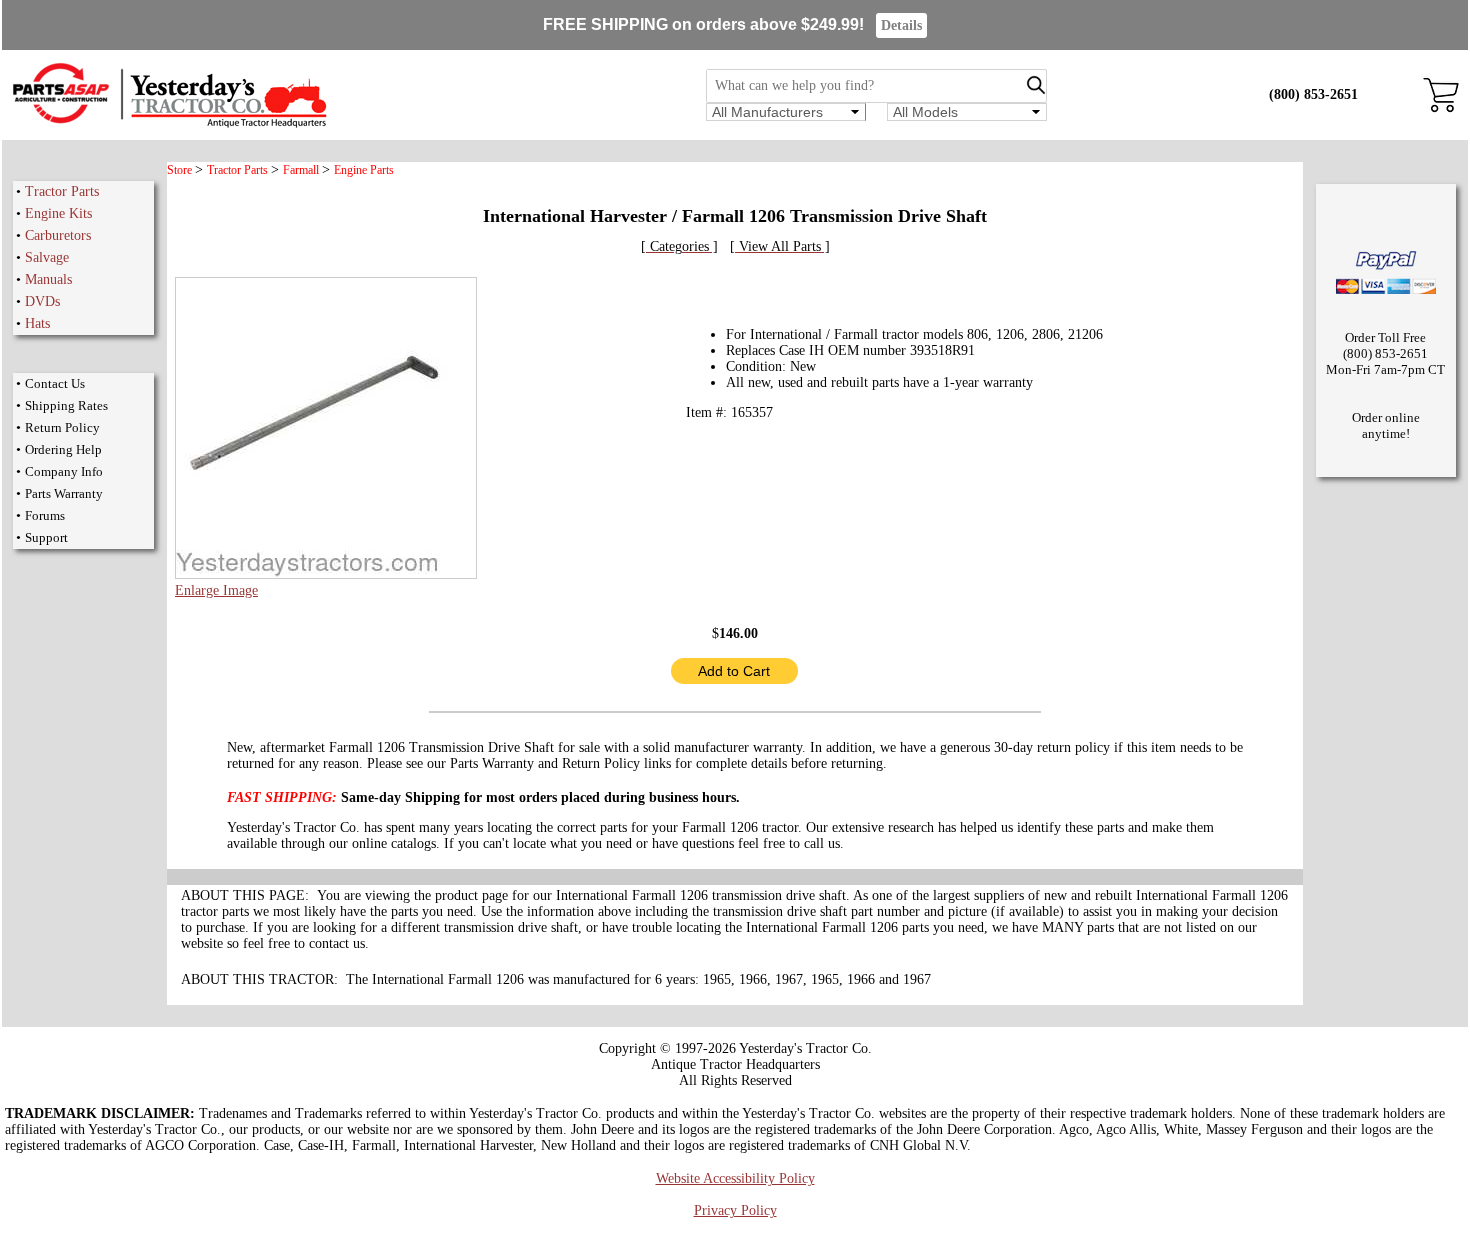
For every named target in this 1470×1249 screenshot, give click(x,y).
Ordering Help (63, 449)
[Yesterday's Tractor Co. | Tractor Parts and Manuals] (168, 124)
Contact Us (55, 383)
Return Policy (62, 427)
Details (901, 25)
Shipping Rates (66, 405)
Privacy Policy (735, 1210)
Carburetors (58, 235)
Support (46, 537)
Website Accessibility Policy (735, 1178)
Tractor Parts (62, 191)
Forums (45, 515)
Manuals (48, 279)
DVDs (42, 301)
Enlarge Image (216, 590)
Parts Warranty (64, 493)
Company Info (64, 471)
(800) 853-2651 (1313, 94)
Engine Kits (58, 213)
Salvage (47, 257)
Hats (37, 323)
